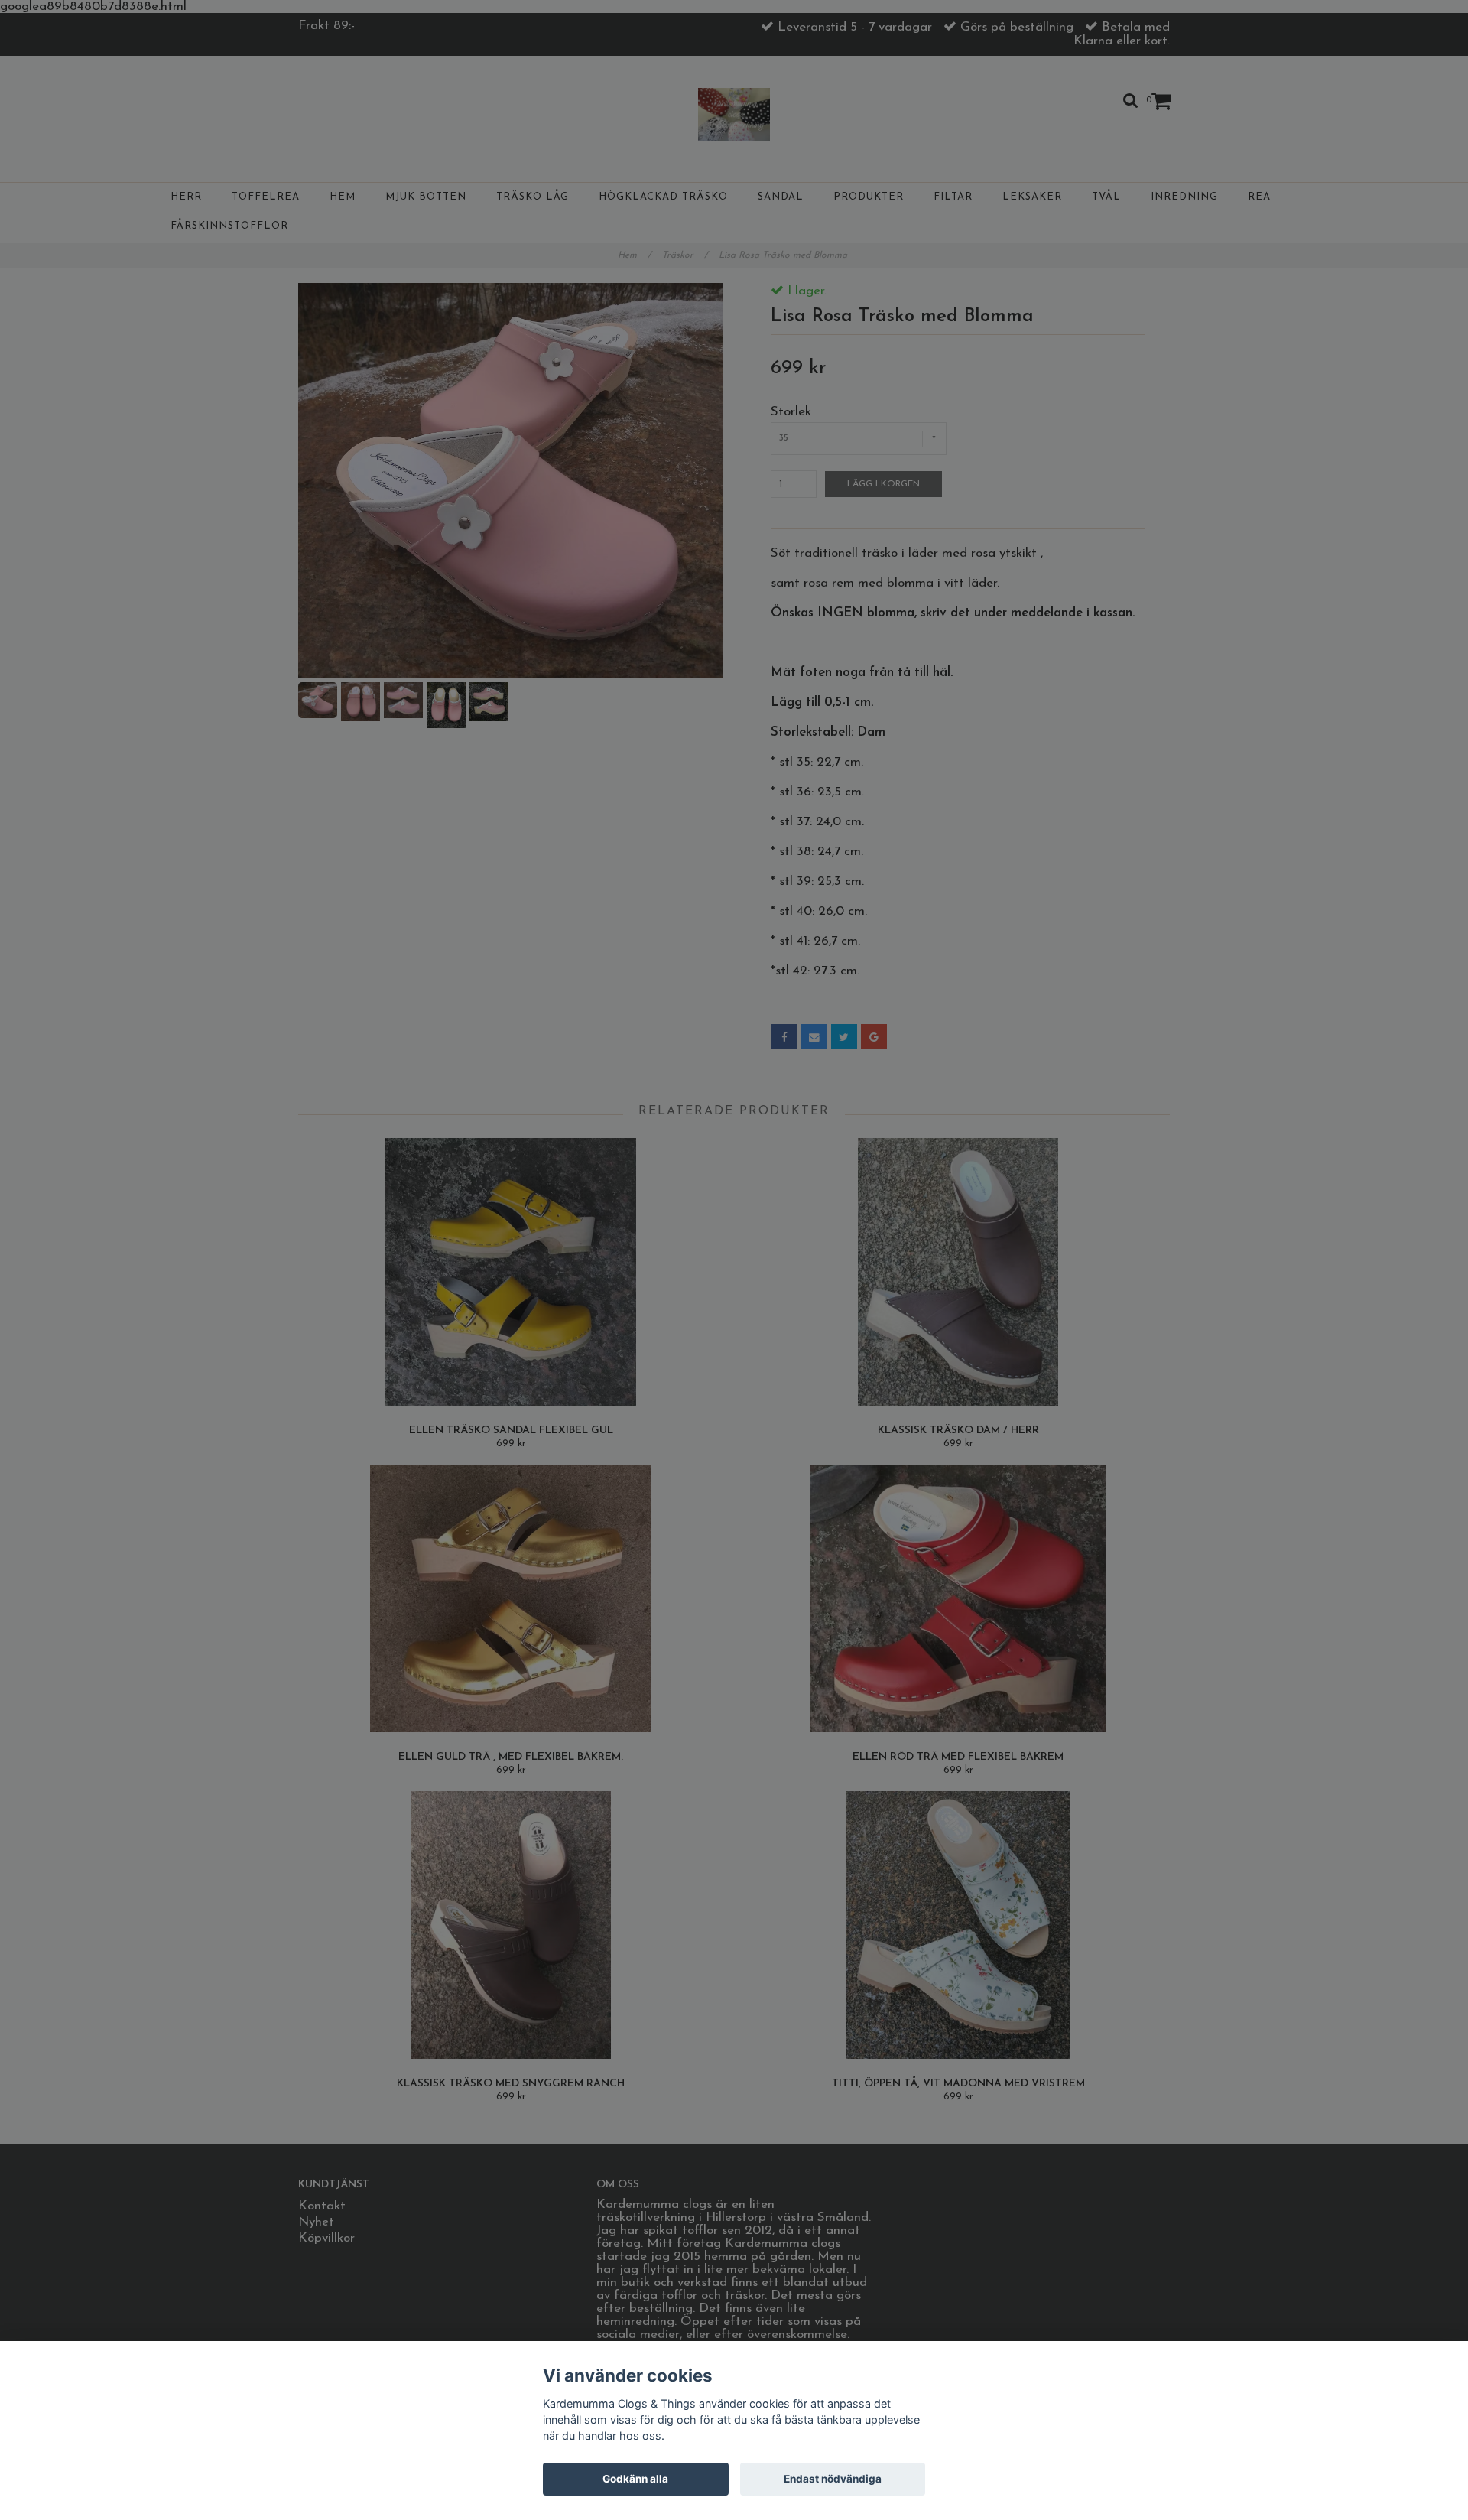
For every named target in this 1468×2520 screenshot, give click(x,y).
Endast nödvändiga (833, 2479)
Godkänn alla (635, 2479)
